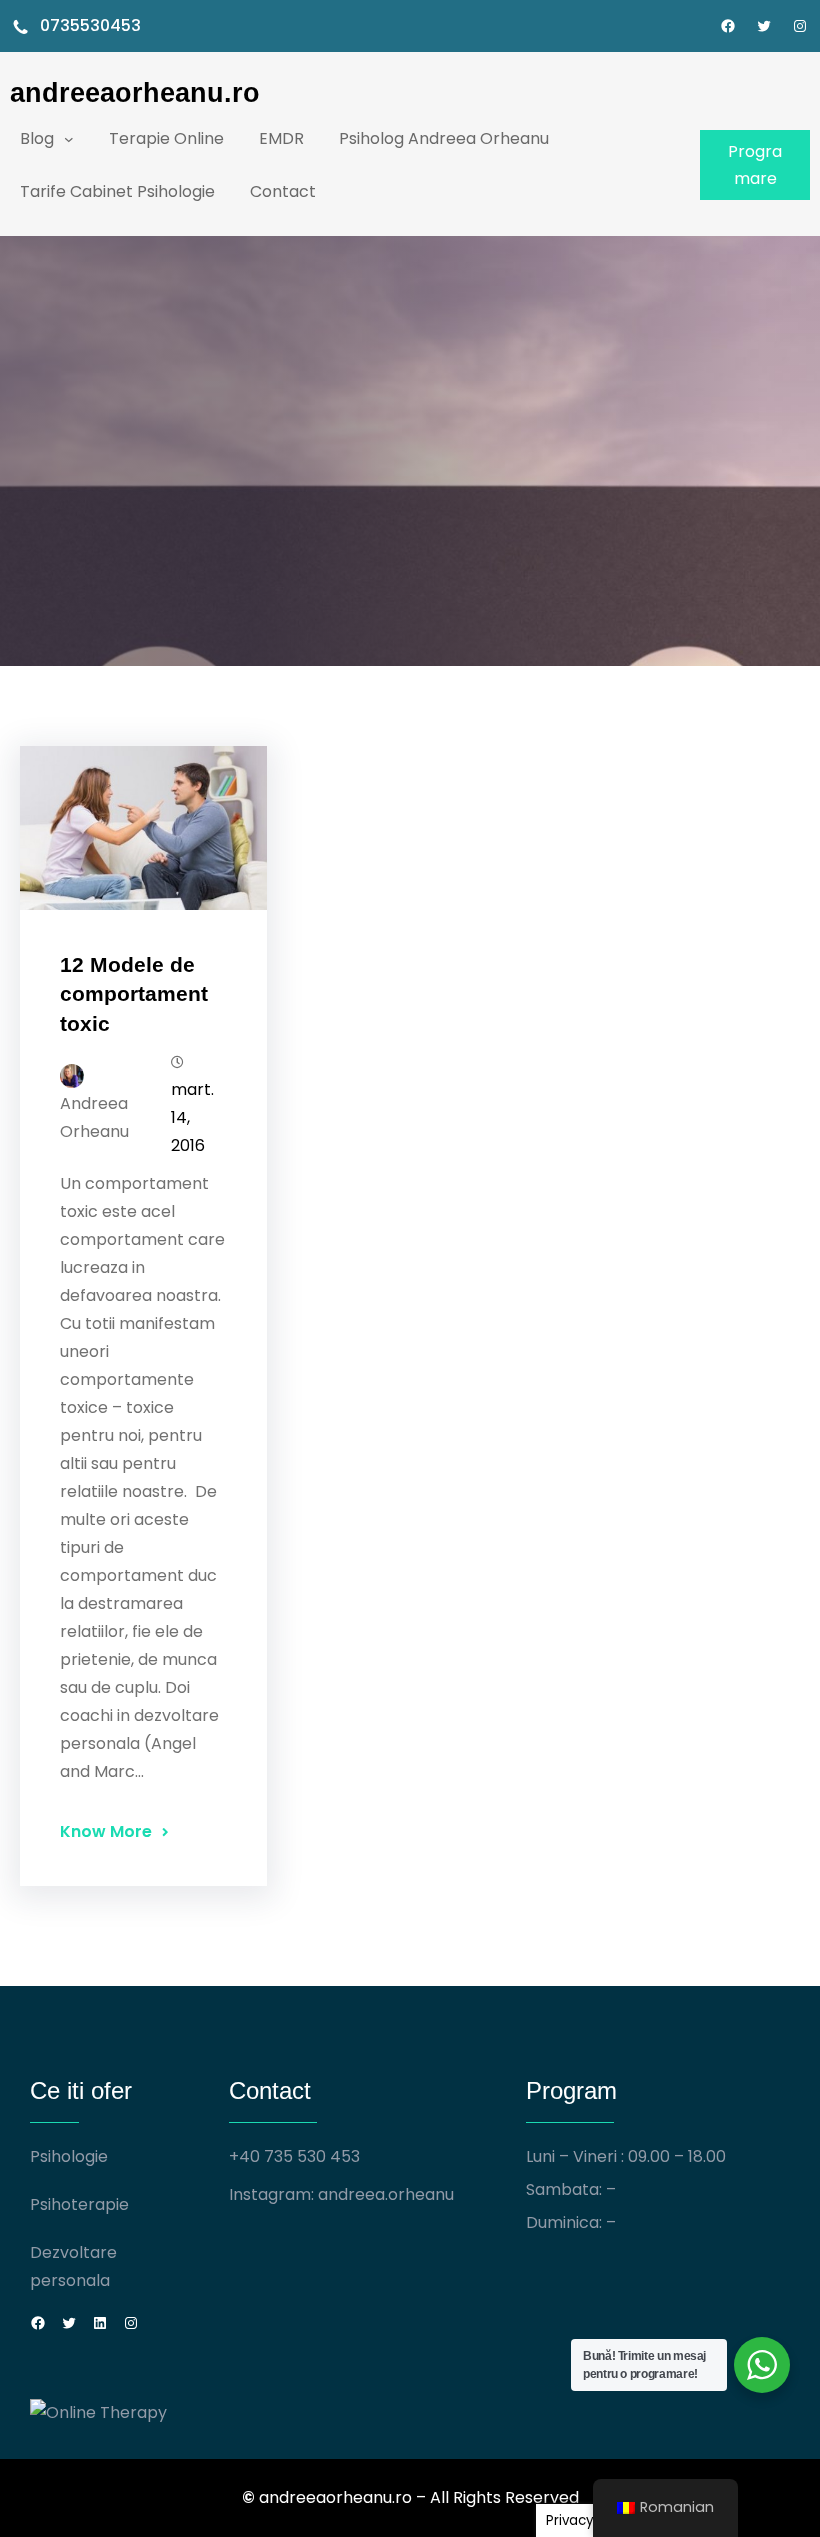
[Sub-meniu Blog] (69, 139)
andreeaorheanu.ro (135, 92)
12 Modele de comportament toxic (134, 993)
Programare (755, 165)
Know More (106, 1831)
